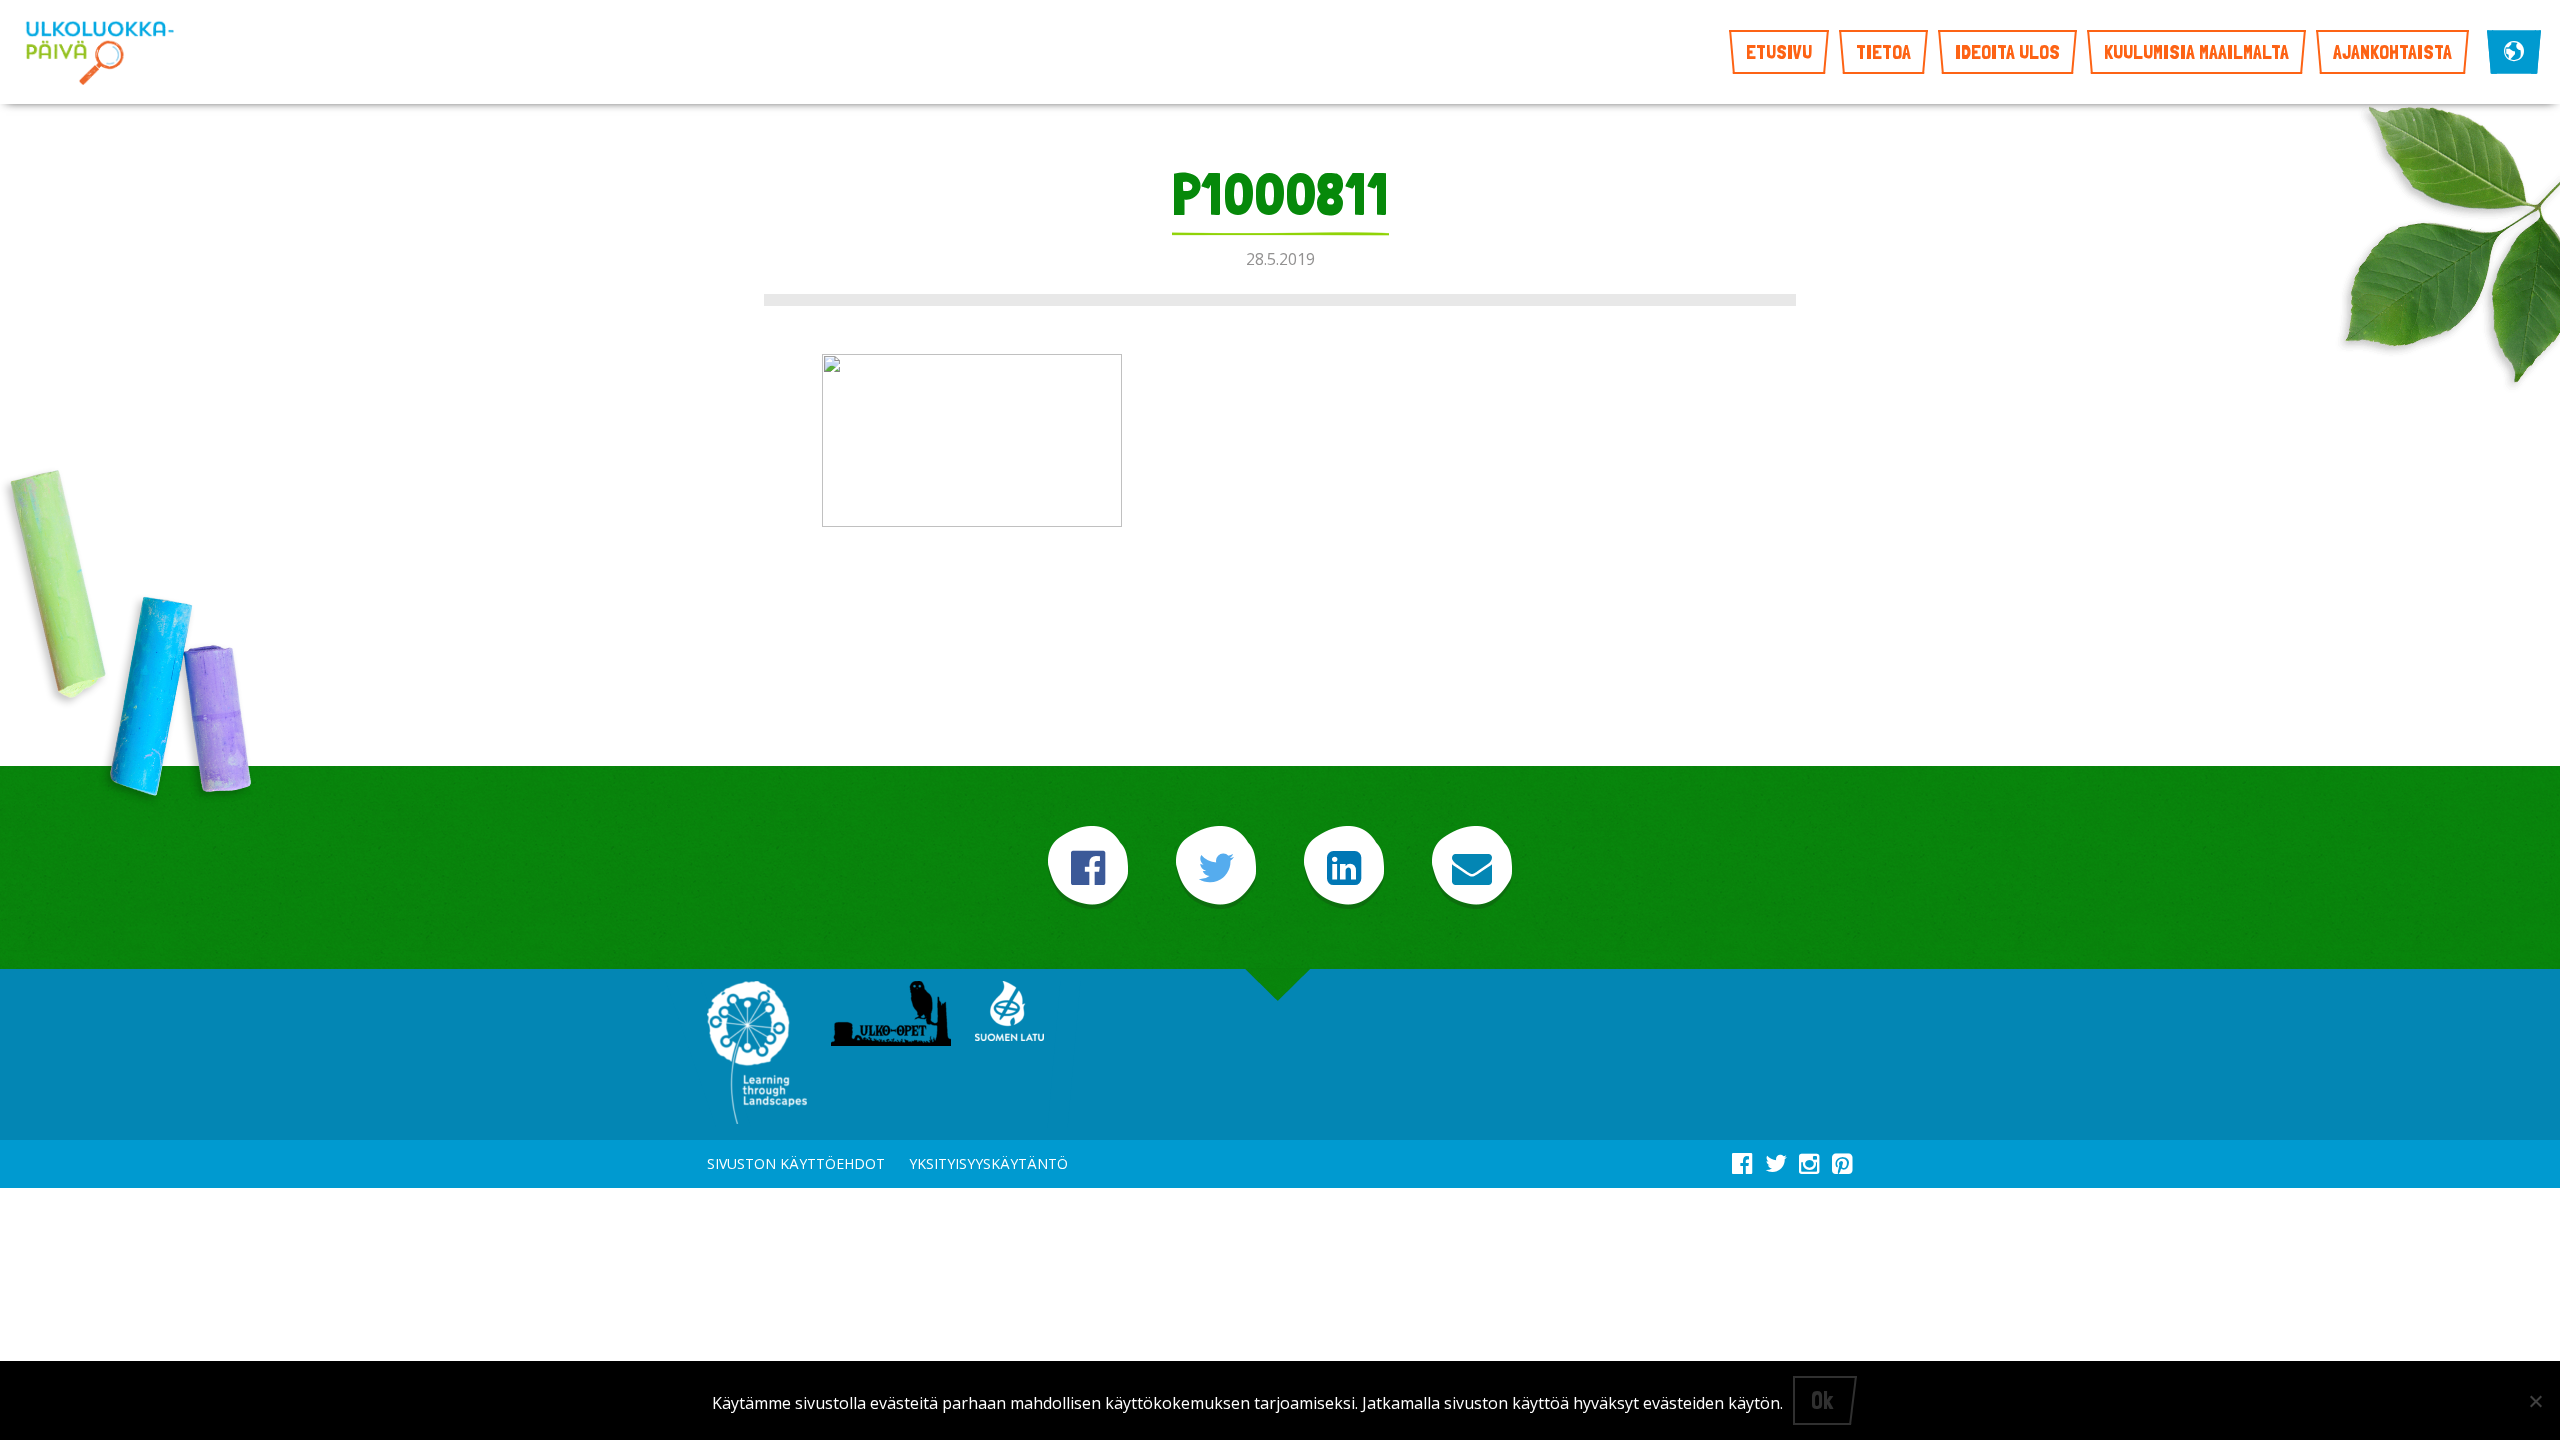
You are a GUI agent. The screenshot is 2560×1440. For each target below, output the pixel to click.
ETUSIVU (1779, 52)
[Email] (1472, 867)
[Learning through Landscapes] (757, 1054)
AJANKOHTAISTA (2392, 52)
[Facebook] (1088, 867)
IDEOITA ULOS (2007, 52)
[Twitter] (1216, 867)
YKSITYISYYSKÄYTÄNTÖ (988, 1163)
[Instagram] (1809, 1160)
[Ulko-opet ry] (891, 1015)
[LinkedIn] (1344, 867)
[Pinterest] (1842, 1160)
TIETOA (1883, 52)
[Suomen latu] (1009, 1013)
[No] (2535, 1401)
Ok (1822, 1400)
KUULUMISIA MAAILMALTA (2196, 52)
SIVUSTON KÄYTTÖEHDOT (796, 1163)
